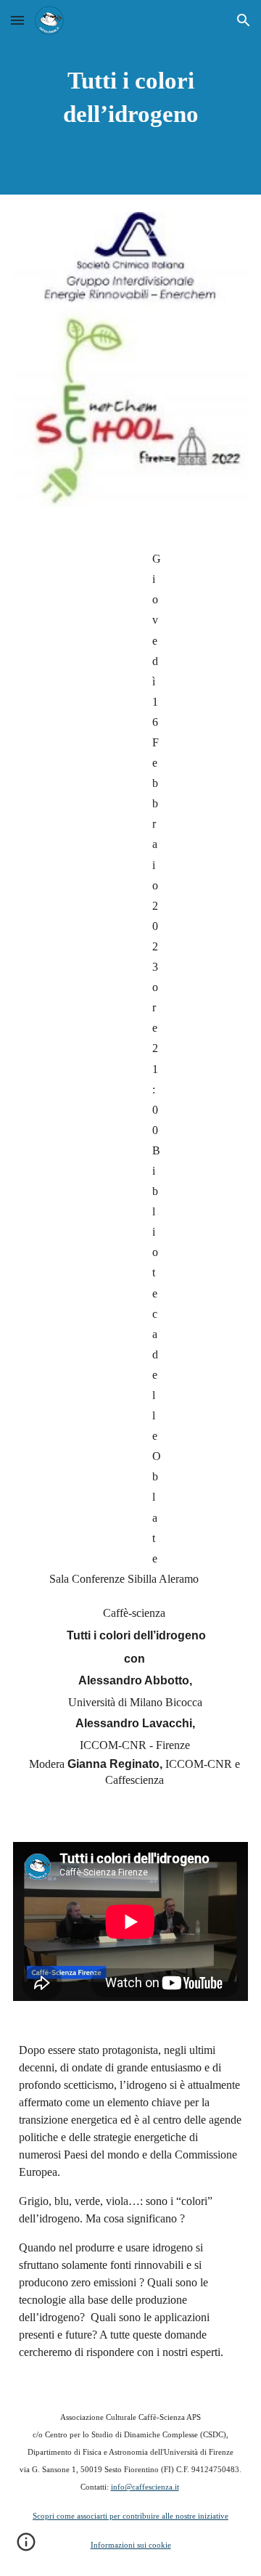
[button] (17, 20)
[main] (130, 97)
